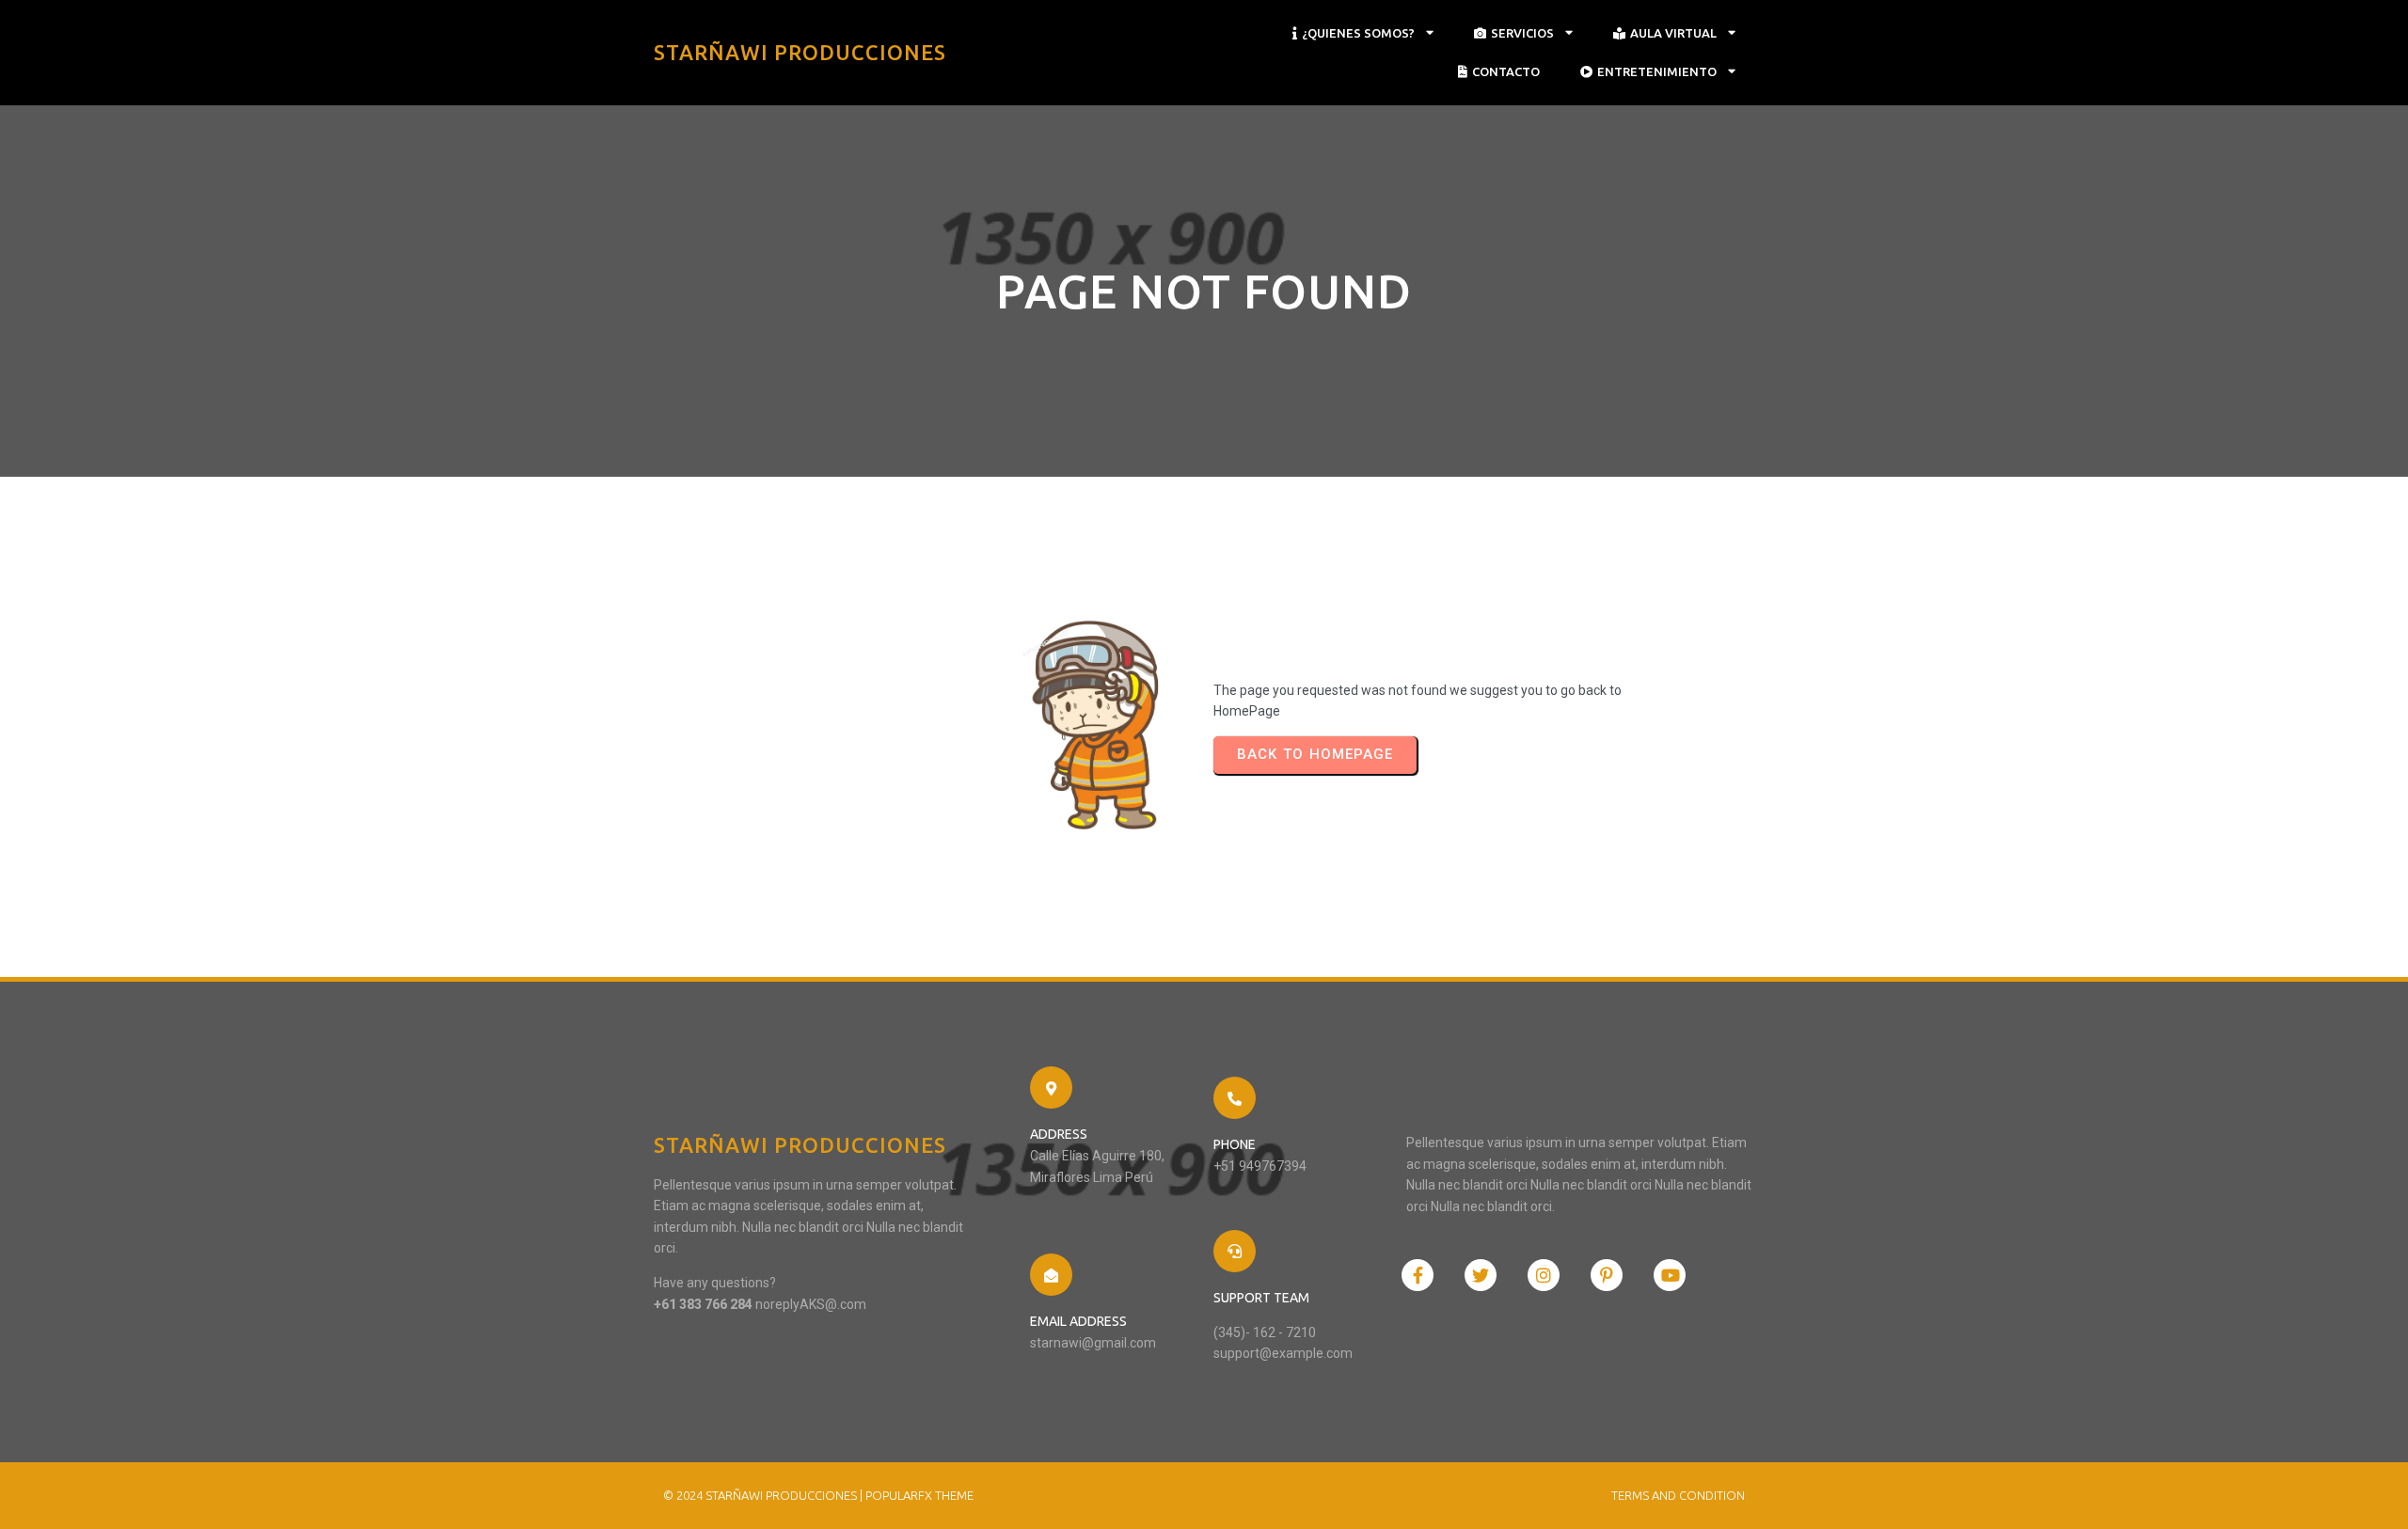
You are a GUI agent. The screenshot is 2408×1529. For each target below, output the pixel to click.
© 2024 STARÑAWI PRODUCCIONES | (764, 1495)
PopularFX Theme (919, 1495)
